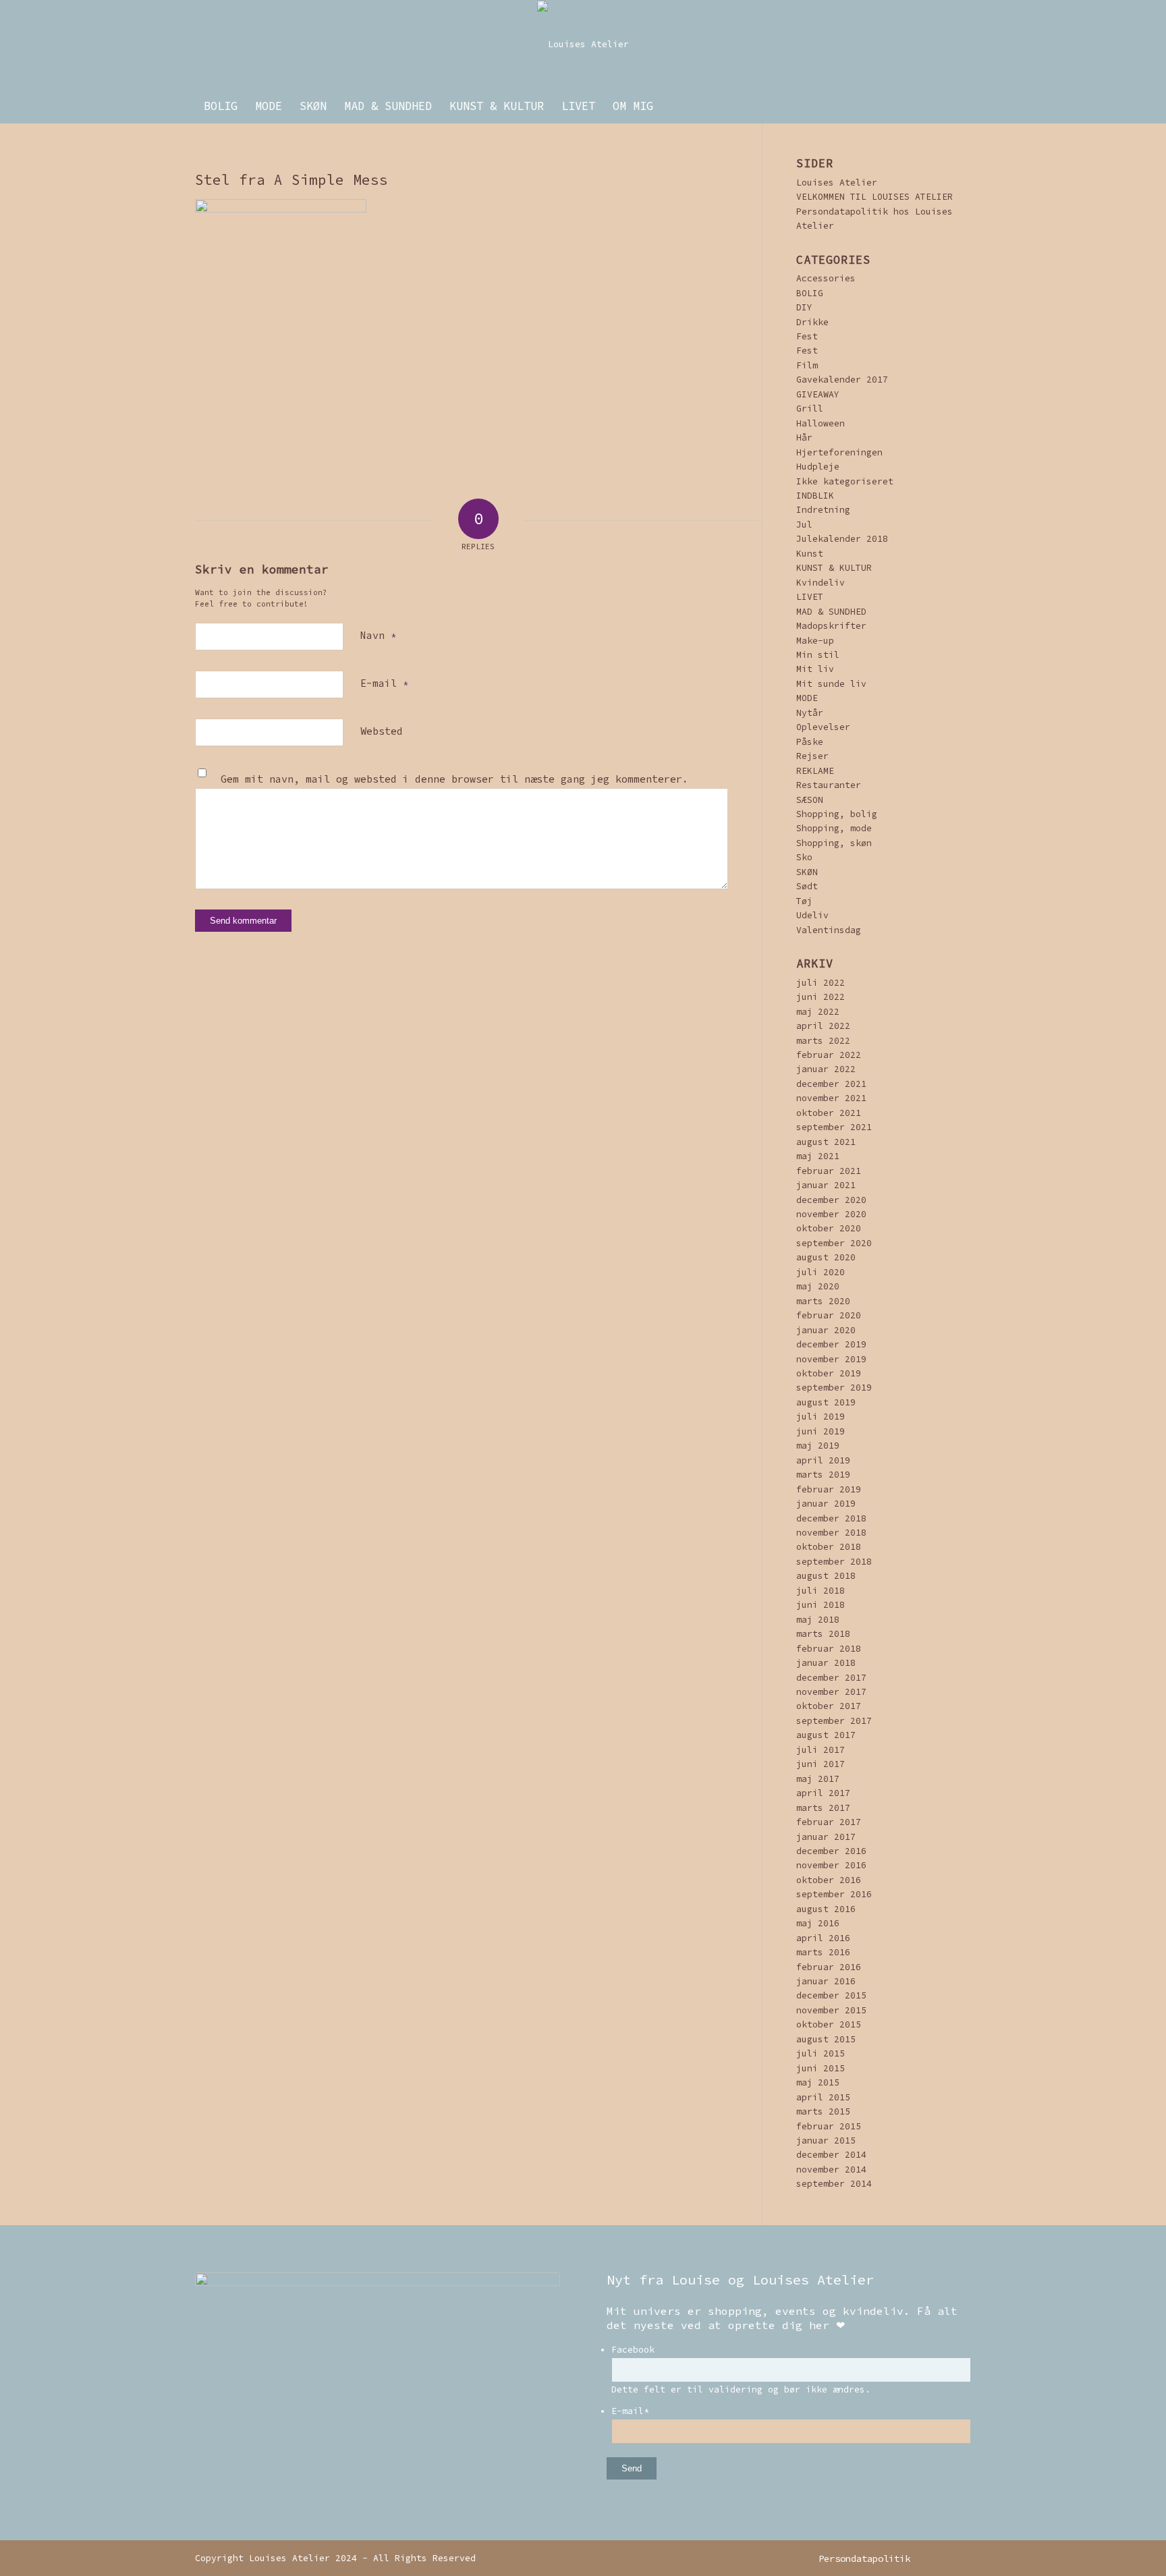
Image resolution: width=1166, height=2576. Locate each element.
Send (632, 2468)
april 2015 (823, 2097)
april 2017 (823, 1793)
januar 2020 (826, 1330)
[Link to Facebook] (961, 2558)
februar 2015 (829, 2126)
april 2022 (823, 1026)
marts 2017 (823, 1808)
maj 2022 (818, 1012)
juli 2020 (821, 1272)
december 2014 (831, 2155)
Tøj (804, 901)
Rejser (812, 756)
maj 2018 (818, 1620)
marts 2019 (823, 1475)
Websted (382, 731)
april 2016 (823, 1938)
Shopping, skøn (834, 843)
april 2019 (823, 1460)
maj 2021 (818, 1156)
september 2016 (834, 1894)
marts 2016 (823, 1952)
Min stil (818, 655)
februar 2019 (829, 1489)
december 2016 (831, 1851)
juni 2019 (821, 1431)
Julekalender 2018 (842, 539)
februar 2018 (829, 1649)
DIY (804, 307)
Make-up (815, 641)
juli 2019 (821, 1417)
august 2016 (826, 1909)
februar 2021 (829, 1171)
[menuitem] (221, 106)
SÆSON (810, 800)
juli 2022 (821, 983)
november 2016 (831, 1865)
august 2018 (826, 1576)
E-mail (384, 683)
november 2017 (831, 1692)
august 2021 (826, 1142)
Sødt (807, 886)
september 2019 (834, 1388)
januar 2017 (826, 1837)
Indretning (823, 510)
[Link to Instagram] (941, 2558)
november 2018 (831, 1533)
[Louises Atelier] (583, 45)
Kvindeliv (821, 583)
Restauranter (829, 785)
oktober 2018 (829, 1547)
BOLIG (810, 293)
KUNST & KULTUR (834, 568)
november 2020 (831, 1214)
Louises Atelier (837, 183)
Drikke (812, 322)
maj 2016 (818, 1923)
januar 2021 (826, 1185)
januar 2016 (826, 1981)
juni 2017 (821, 1764)
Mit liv (815, 669)
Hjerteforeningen (839, 452)
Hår (804, 438)
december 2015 (831, 1995)
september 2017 (834, 1721)
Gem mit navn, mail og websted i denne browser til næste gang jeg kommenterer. (454, 779)
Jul (804, 525)
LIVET (810, 597)
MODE (807, 698)
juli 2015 (821, 2053)
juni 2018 (821, 1605)
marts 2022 (823, 1041)
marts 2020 (823, 1301)
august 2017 (826, 1735)
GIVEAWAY (818, 394)
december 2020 (831, 1200)
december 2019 (831, 1344)
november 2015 (831, 2010)
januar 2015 (826, 2140)
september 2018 (834, 1562)
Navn (378, 635)
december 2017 (831, 1678)
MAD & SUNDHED (831, 612)
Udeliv (812, 915)
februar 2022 (829, 1055)
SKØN (807, 872)
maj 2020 (818, 1286)
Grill (810, 409)
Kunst (810, 554)
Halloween (821, 423)
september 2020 (834, 1243)
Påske (810, 742)
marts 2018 (823, 1634)
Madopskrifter (831, 626)
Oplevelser (823, 727)
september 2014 (834, 2184)
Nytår (810, 713)
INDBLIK (815, 496)
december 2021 (831, 1084)
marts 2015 (823, 2111)
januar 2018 (826, 1663)
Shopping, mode (834, 828)
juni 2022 (821, 997)
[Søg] (962, 106)
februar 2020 (829, 1315)
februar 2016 (829, 1967)
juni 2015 (821, 2068)
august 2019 (826, 1402)
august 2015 (826, 2039)
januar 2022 (826, 1069)
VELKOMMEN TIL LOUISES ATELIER (874, 197)
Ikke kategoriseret (845, 481)
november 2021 (831, 1098)
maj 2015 (818, 2082)
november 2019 (831, 1359)
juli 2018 (821, 1591)
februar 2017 (829, 1822)
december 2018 (831, 1518)
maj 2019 (818, 1446)
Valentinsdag (829, 930)
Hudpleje (818, 467)
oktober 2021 (829, 1113)
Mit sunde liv (831, 684)
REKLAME (815, 771)
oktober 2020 (829, 1228)
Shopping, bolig (837, 814)
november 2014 (831, 2169)
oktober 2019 (829, 1373)
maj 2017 (818, 1779)
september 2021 (834, 1127)
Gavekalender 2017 (842, 380)
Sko (804, 857)
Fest (807, 336)
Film (807, 365)
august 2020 (826, 1257)
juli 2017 (821, 1750)
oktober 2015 (829, 2024)
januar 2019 (826, 1504)
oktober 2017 (829, 1706)
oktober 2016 (829, 1880)
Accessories (826, 278)
